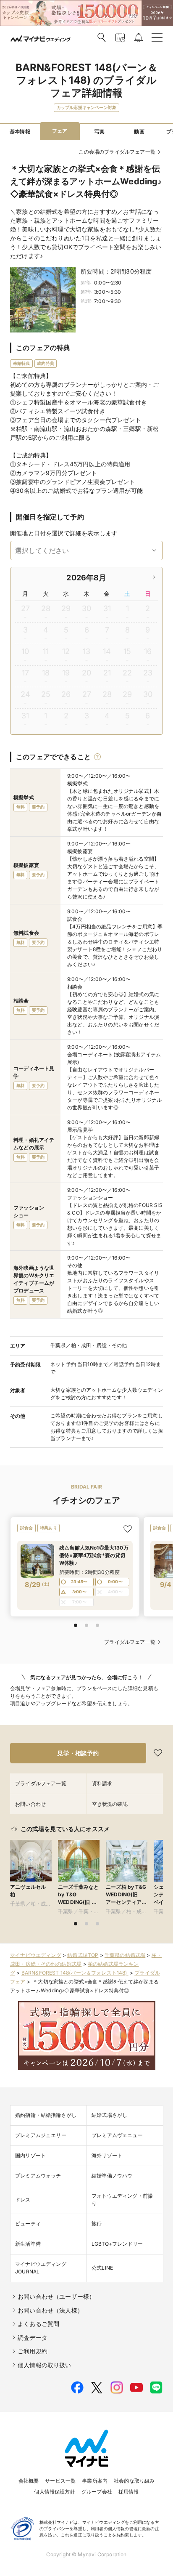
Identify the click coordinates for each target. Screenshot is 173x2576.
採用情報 (129, 2492)
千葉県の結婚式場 (125, 1955)
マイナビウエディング (36, 1955)
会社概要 (29, 2481)
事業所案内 (95, 2481)
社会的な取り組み (134, 2481)
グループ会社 (97, 2492)
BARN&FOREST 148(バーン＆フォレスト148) (75, 1973)
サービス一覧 (60, 2481)
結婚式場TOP (83, 1955)
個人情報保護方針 (54, 2492)
